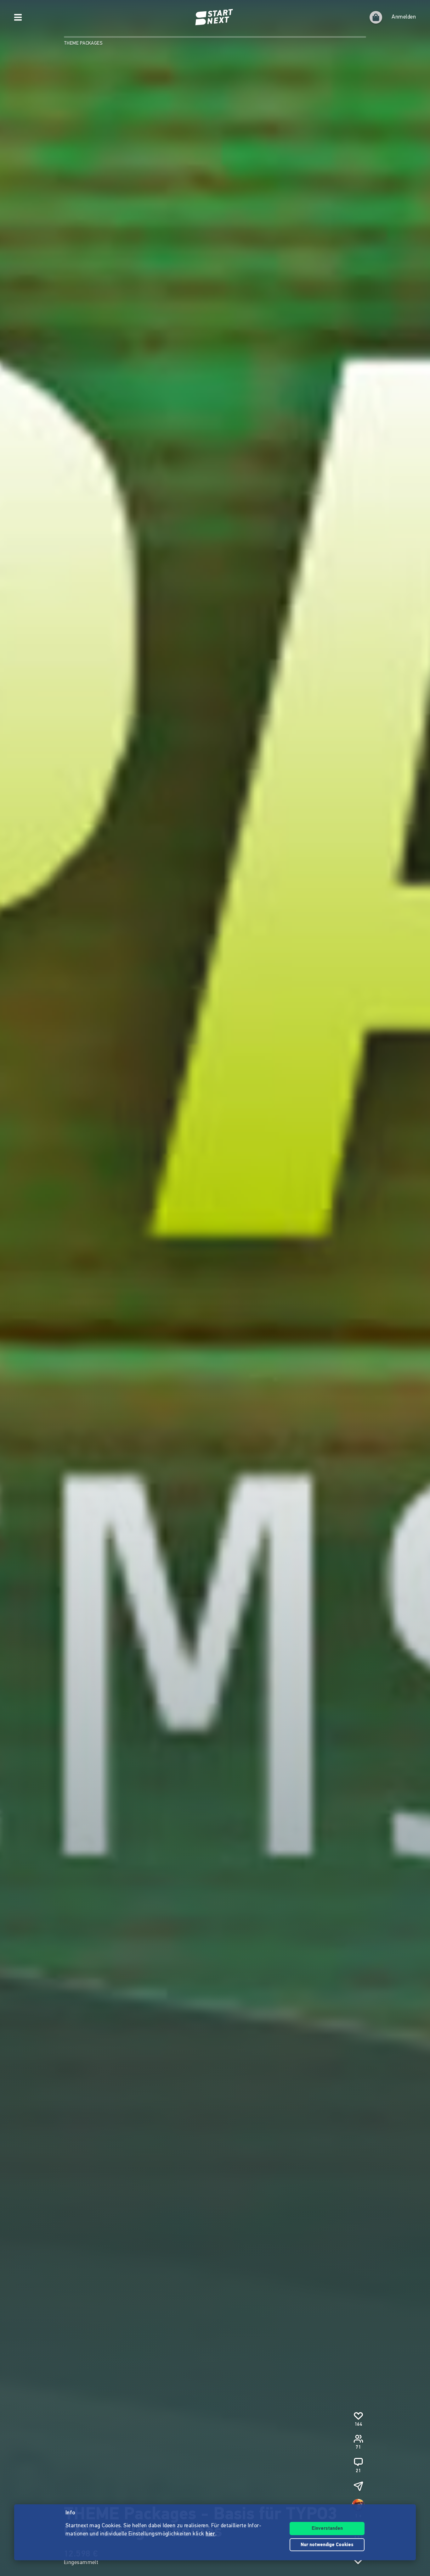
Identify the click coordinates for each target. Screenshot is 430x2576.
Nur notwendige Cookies (327, 2545)
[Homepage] (215, 17)
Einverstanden (327, 2529)
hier (210, 2534)
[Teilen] (358, 2486)
